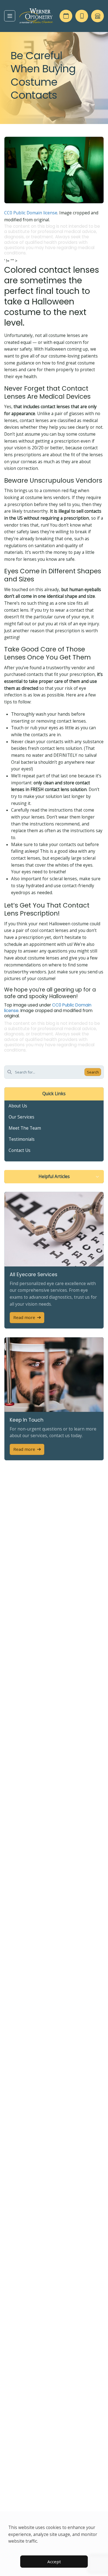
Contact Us (20, 1150)
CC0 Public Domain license (31, 213)
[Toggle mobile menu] (10, 16)
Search (93, 1072)
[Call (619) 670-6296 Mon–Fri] (82, 16)
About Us (18, 1106)
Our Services (21, 1117)
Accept (54, 2562)
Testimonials (22, 1139)
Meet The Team (25, 1128)
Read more (24, 1317)
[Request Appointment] (66, 16)
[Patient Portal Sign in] (97, 16)
